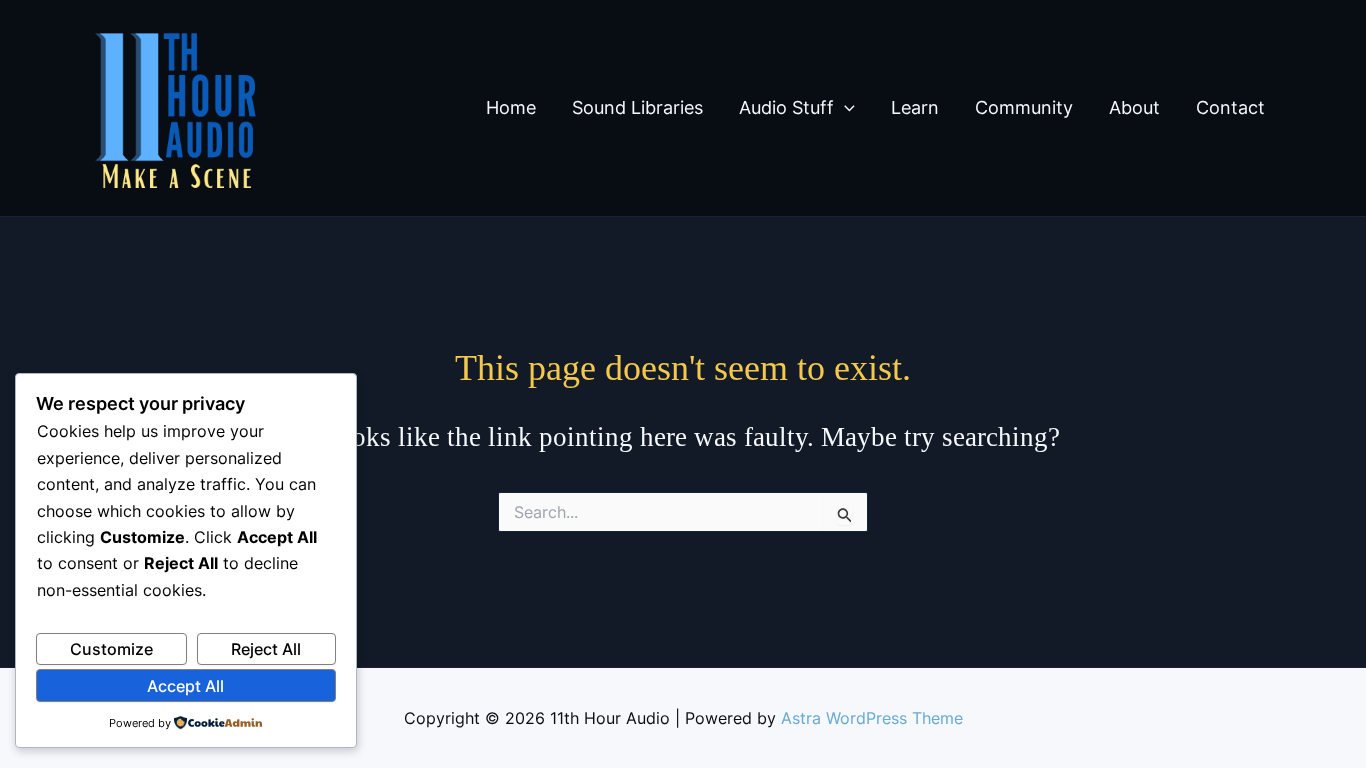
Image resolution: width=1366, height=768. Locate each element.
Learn (915, 107)
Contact (1230, 107)
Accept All (185, 686)
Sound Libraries (637, 107)
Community (1024, 107)
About (1134, 107)
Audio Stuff (786, 107)
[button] (844, 108)
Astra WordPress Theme (872, 718)
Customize (111, 649)
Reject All (266, 649)
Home (511, 107)
